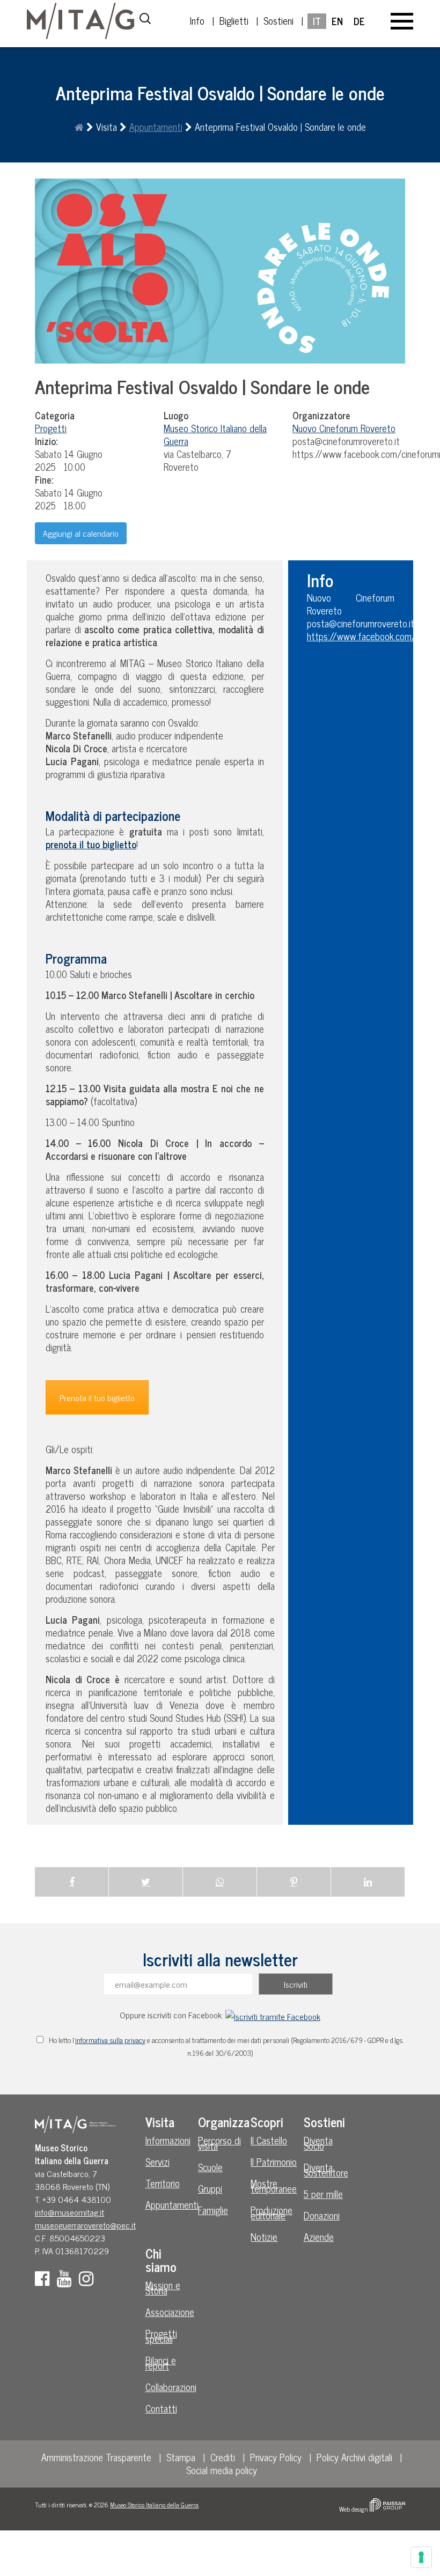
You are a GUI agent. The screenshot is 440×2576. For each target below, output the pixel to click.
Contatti (161, 2408)
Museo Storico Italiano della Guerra (154, 2505)
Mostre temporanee (274, 2186)
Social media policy (222, 2470)
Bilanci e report (161, 2363)
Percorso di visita (219, 2143)
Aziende (319, 2237)
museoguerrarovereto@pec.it (85, 2225)
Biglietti (234, 20)
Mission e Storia (163, 2288)
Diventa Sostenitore (326, 2170)
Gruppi (210, 2188)
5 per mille (323, 2194)
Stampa (181, 2457)
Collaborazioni (170, 2387)
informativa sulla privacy (110, 2040)
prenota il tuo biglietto (91, 844)
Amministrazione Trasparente (96, 2457)
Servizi (157, 2162)
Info (197, 20)
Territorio (163, 2183)
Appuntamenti (156, 127)
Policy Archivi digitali (354, 2457)
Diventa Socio (318, 2143)
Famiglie (213, 2210)
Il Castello (269, 2140)
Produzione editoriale (272, 2212)
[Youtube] (67, 2281)
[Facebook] (45, 2281)
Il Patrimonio (274, 2162)
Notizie (264, 2237)
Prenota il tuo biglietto (97, 1397)
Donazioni (322, 2215)
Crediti (223, 2457)
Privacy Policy (276, 2457)
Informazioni (168, 2140)
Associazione (170, 2312)
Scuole (210, 2167)
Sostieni (278, 20)
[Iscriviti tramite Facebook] (273, 2015)
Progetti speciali (161, 2336)
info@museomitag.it (69, 2212)
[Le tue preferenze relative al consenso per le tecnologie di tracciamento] (421, 2557)
